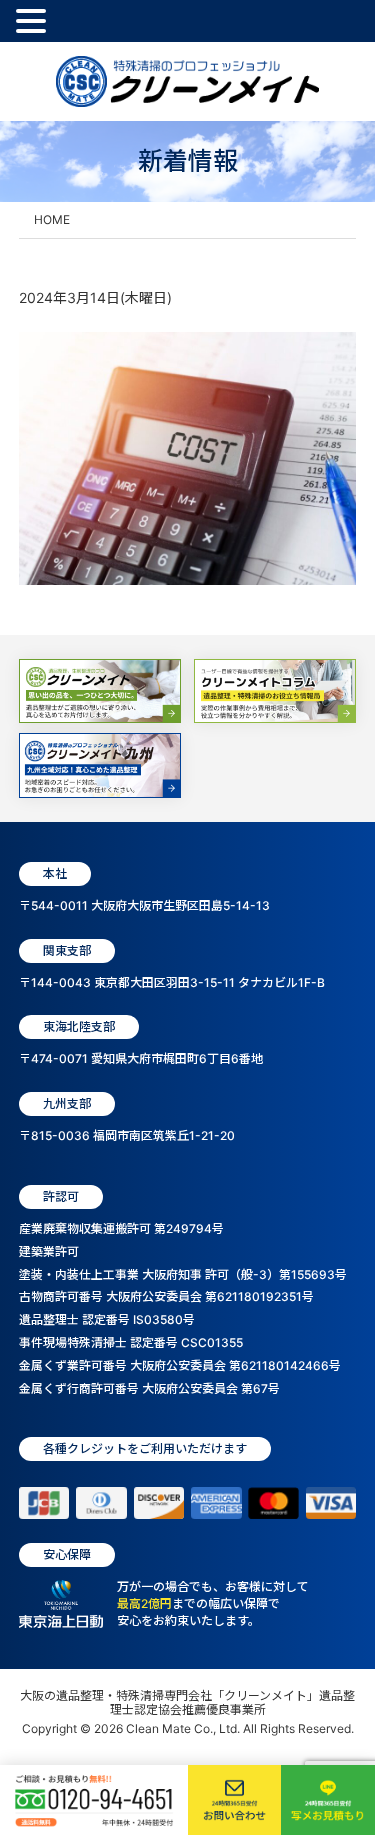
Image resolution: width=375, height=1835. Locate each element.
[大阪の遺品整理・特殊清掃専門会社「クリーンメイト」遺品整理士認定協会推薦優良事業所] (187, 81)
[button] (34, 22)
